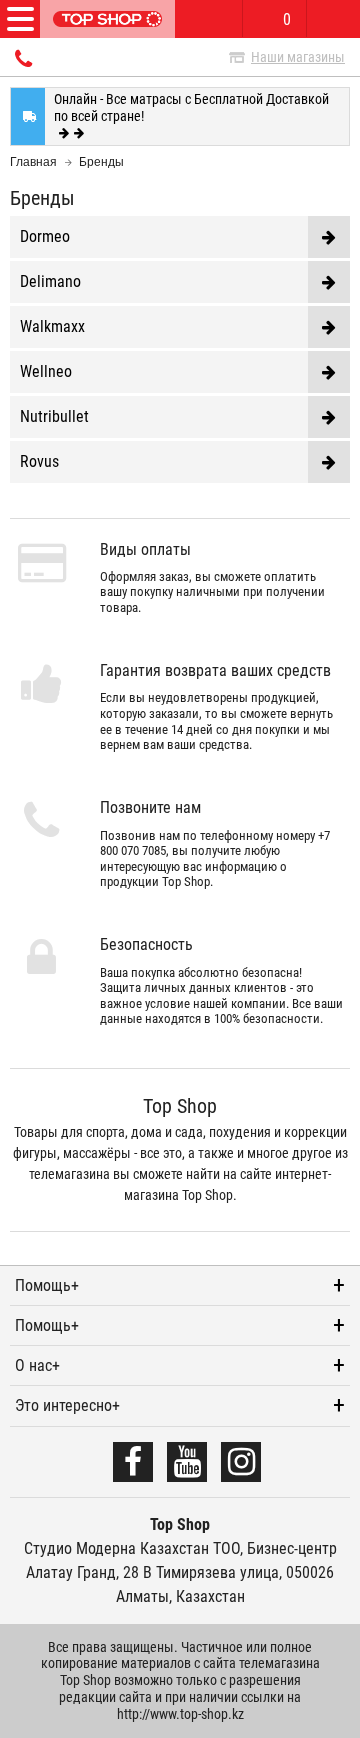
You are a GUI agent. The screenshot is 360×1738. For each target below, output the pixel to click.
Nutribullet (54, 416)
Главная (33, 162)
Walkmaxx (52, 326)
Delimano (50, 281)
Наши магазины (298, 57)
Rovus (39, 461)
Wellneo (46, 371)
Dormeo (45, 236)
